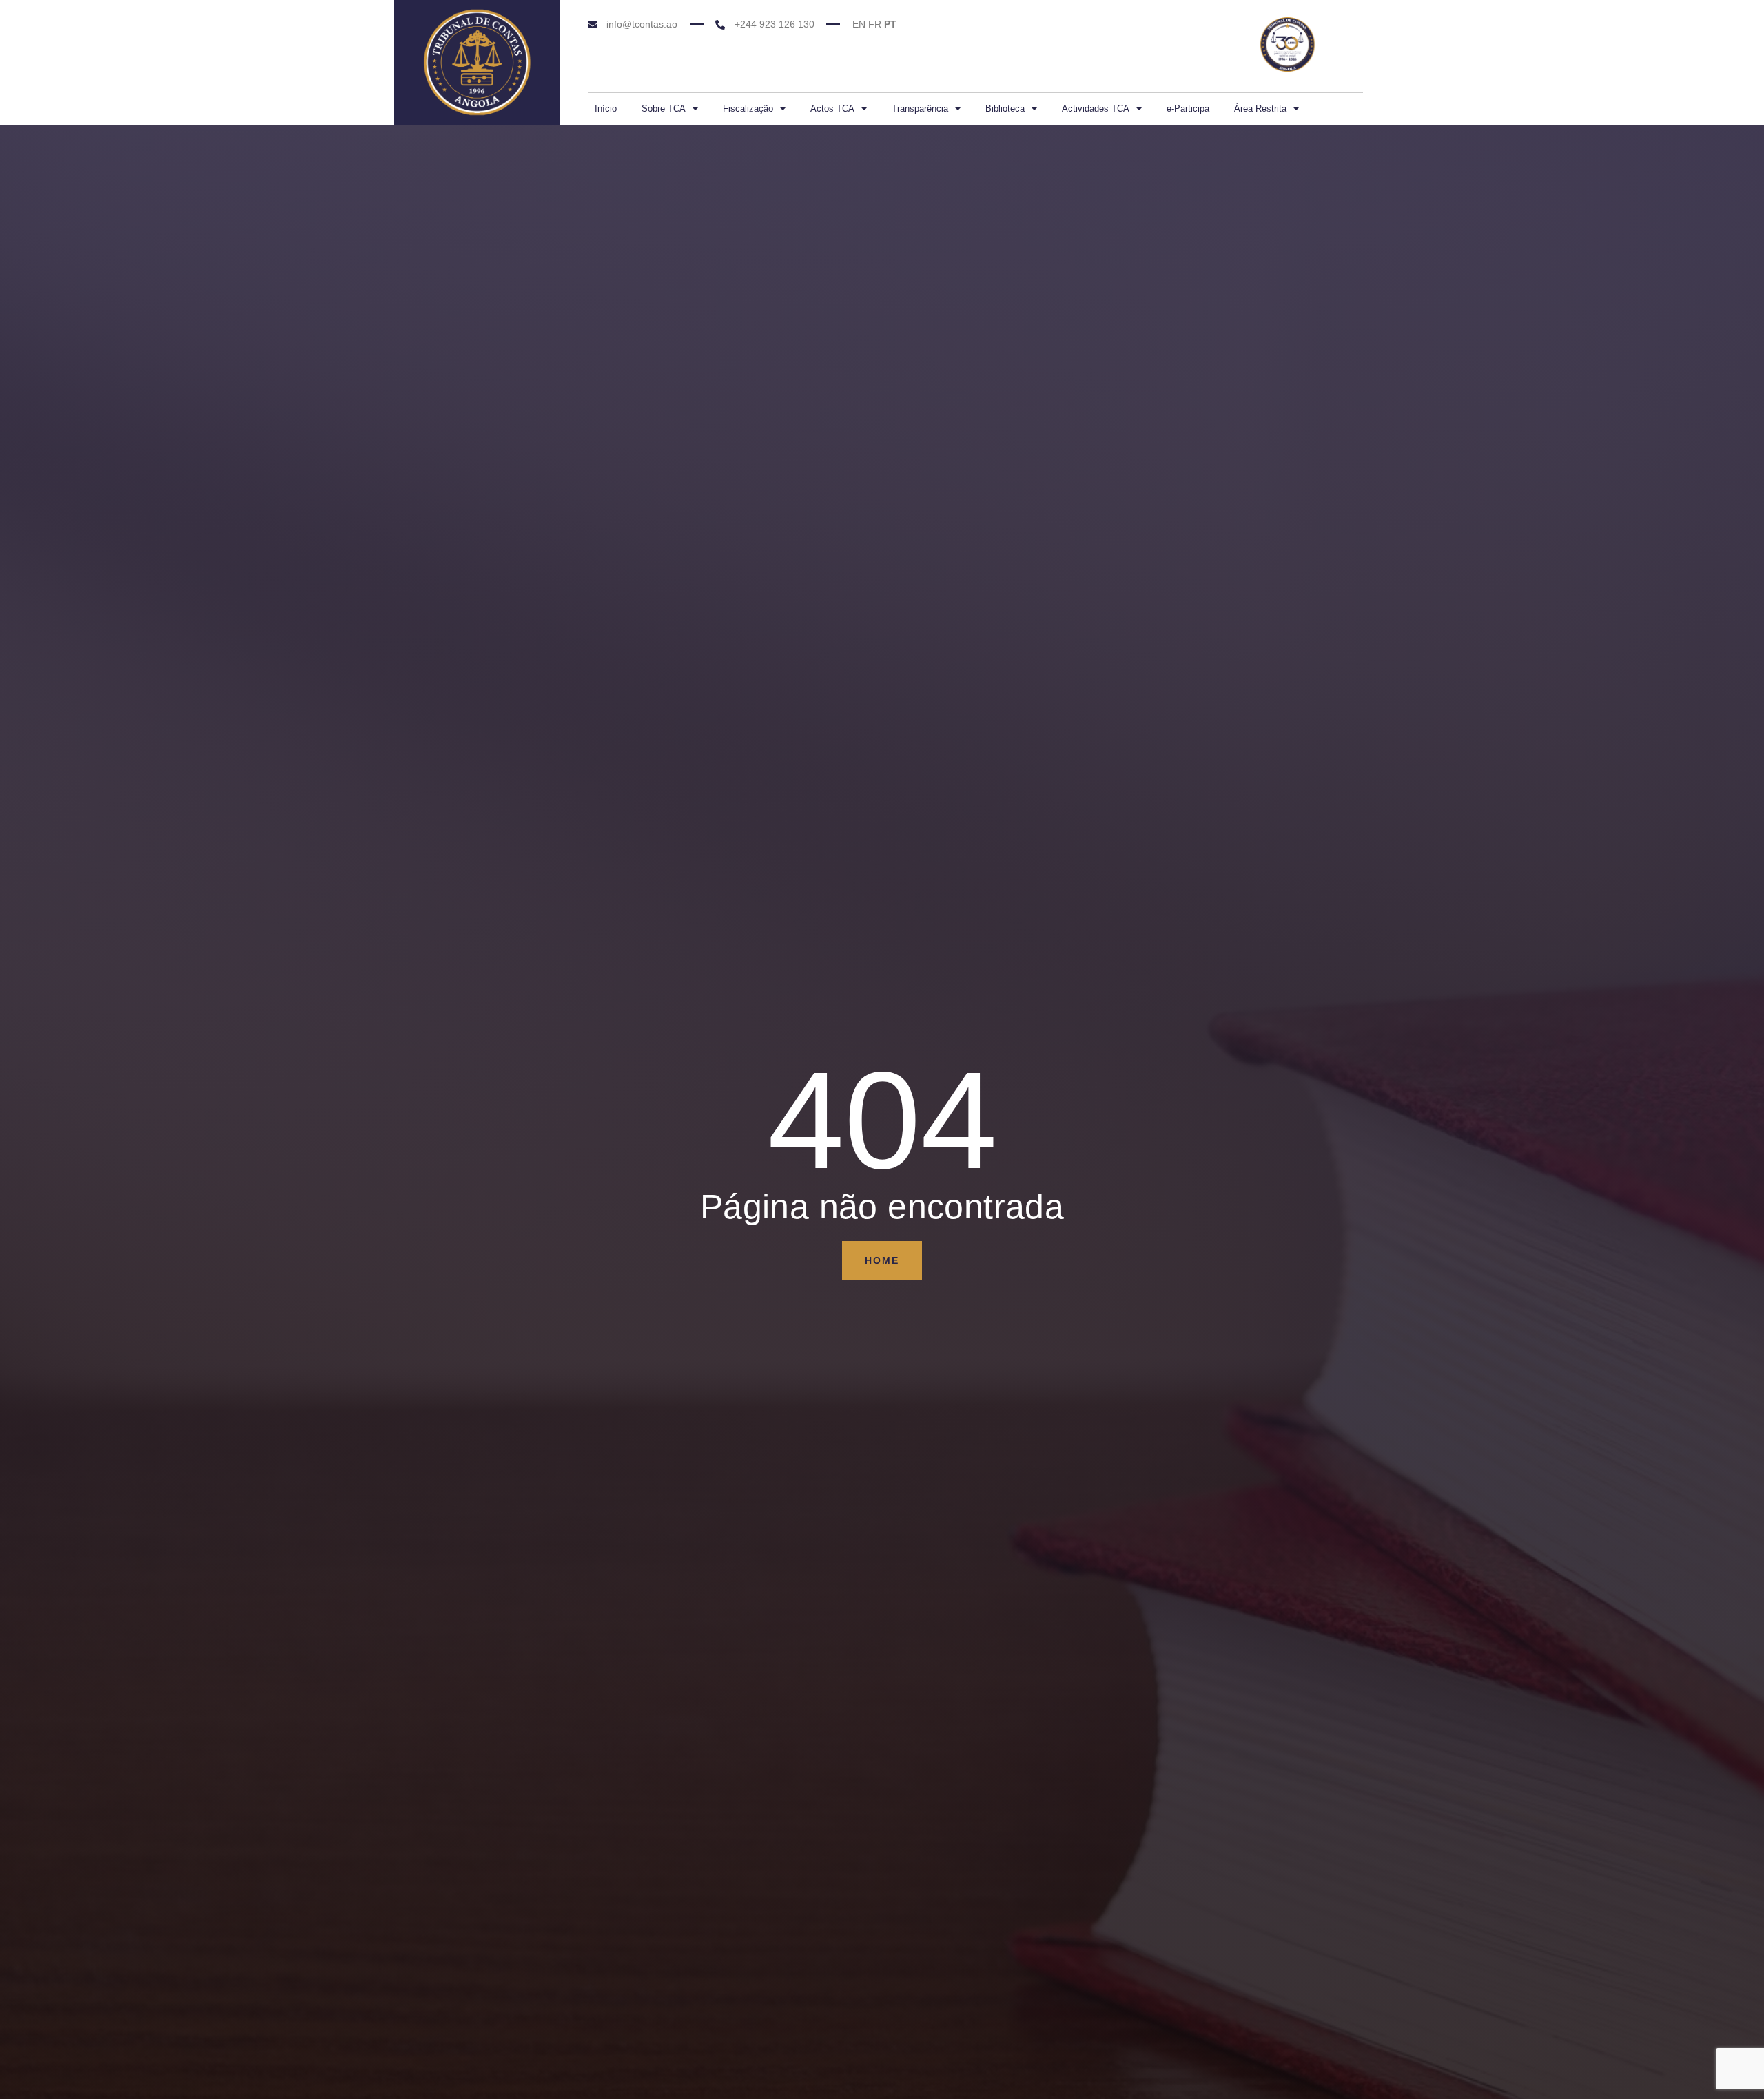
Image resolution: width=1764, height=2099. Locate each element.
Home (882, 1260)
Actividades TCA (1096, 109)
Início (606, 109)
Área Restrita (1260, 109)
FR (875, 24)
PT (890, 24)
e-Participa (1188, 109)
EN (859, 24)
